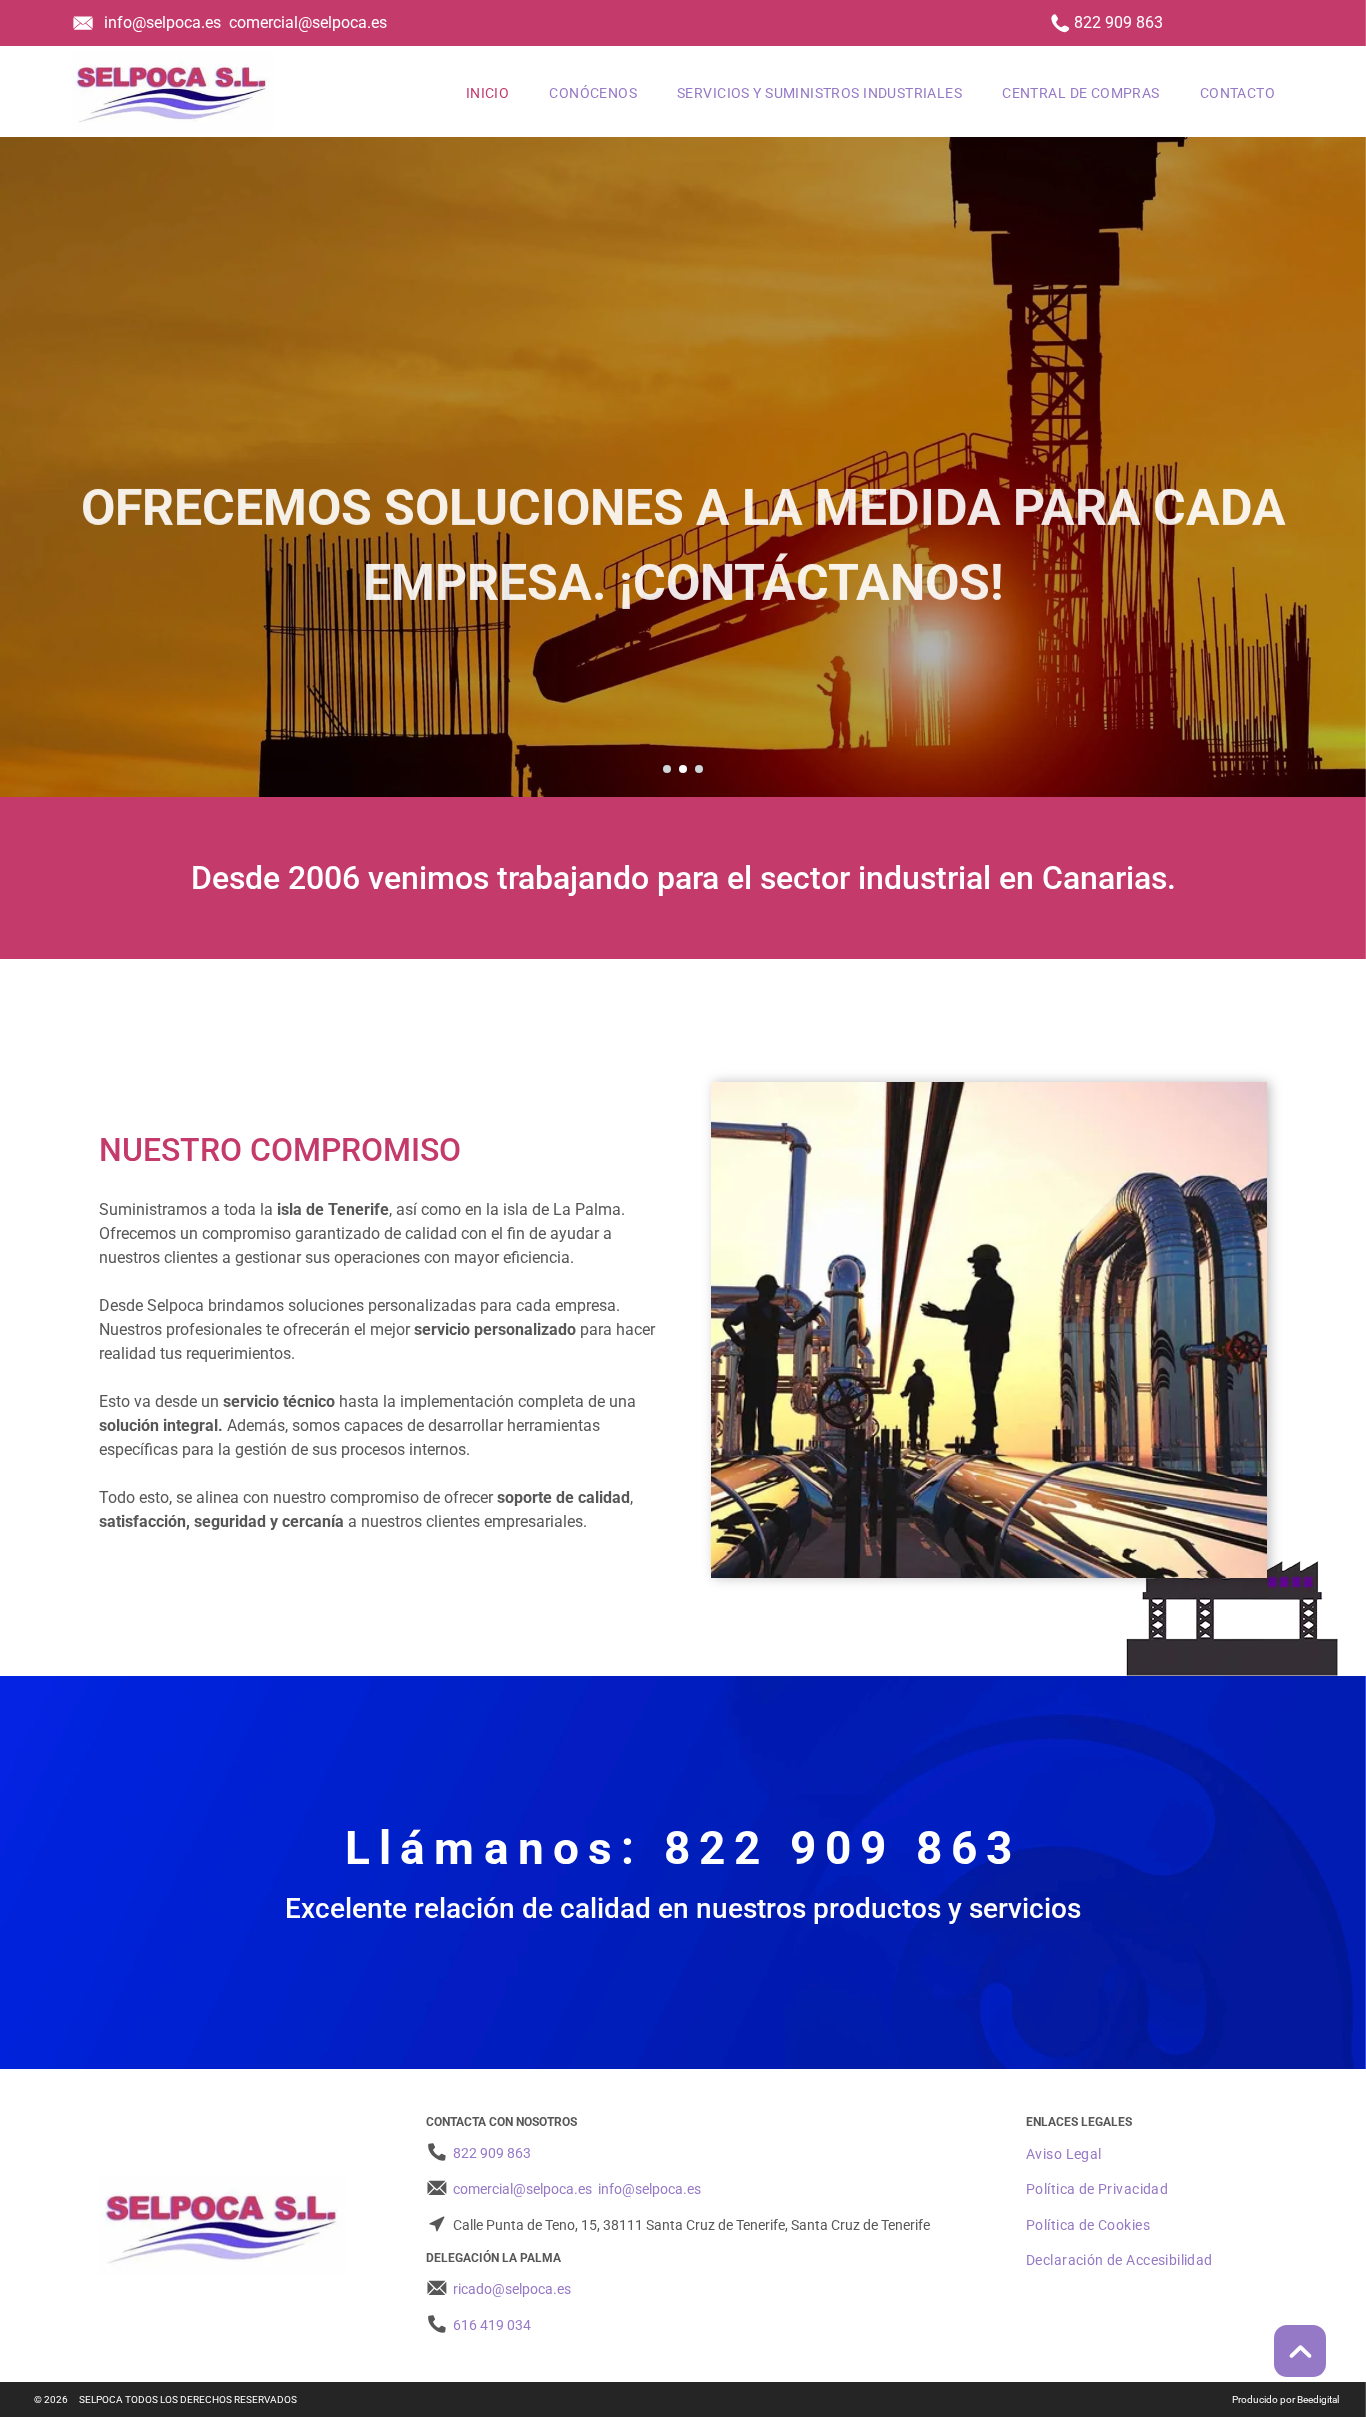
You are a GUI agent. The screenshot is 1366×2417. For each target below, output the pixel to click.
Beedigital (1318, 2399)
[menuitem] (488, 92)
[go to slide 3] (699, 769)
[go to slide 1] (667, 769)
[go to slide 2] (683, 769)
